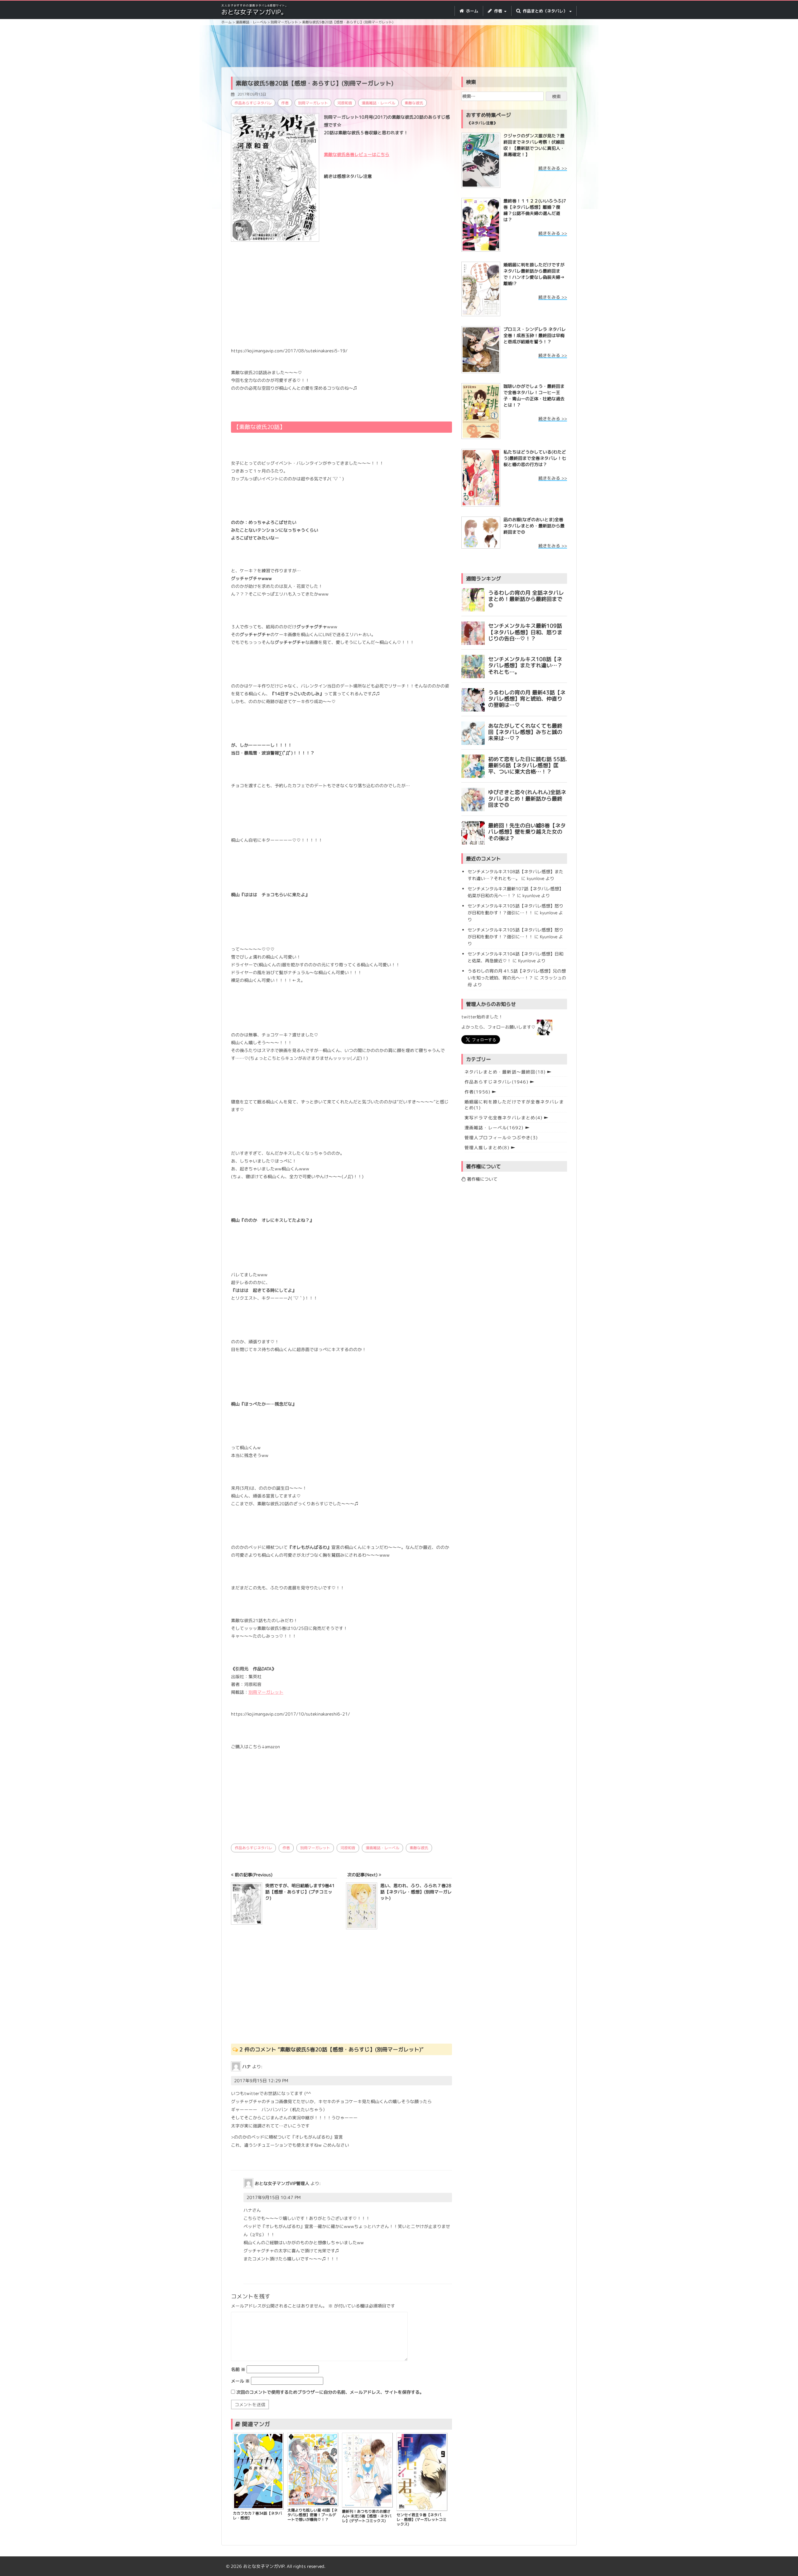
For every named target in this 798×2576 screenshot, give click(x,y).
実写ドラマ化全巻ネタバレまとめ (504, 1118)
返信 (241, 2157)
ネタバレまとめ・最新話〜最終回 (505, 1072)
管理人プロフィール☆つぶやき (501, 1138)
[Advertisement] (399, 47)
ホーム (471, 11)
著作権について (482, 1179)
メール (240, 2381)
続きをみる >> (553, 168)
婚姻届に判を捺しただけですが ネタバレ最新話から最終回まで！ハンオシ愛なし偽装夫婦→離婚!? (534, 274)
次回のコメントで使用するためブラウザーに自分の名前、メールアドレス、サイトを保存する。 (330, 2392)
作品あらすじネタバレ (253, 103)
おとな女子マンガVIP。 (254, 12)
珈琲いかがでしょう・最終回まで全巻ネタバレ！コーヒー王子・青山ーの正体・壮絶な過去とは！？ (534, 395)
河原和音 (345, 103)
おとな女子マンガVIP (264, 2566)
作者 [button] (498, 11)
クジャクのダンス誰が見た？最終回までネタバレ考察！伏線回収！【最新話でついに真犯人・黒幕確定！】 (534, 145)
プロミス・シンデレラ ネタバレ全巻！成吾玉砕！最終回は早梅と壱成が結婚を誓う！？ (535, 335)
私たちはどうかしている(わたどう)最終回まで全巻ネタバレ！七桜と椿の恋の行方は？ (535, 458)
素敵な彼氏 (414, 103)
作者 (285, 103)
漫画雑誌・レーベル (378, 103)
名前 (238, 2369)
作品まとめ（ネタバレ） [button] (545, 11)
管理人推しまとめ (487, 1148)
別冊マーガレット (313, 103)
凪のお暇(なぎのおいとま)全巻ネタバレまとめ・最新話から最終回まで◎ (534, 526)
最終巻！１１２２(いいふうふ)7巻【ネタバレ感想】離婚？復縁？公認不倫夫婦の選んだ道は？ (535, 210)
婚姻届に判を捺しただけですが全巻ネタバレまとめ (514, 1105)
